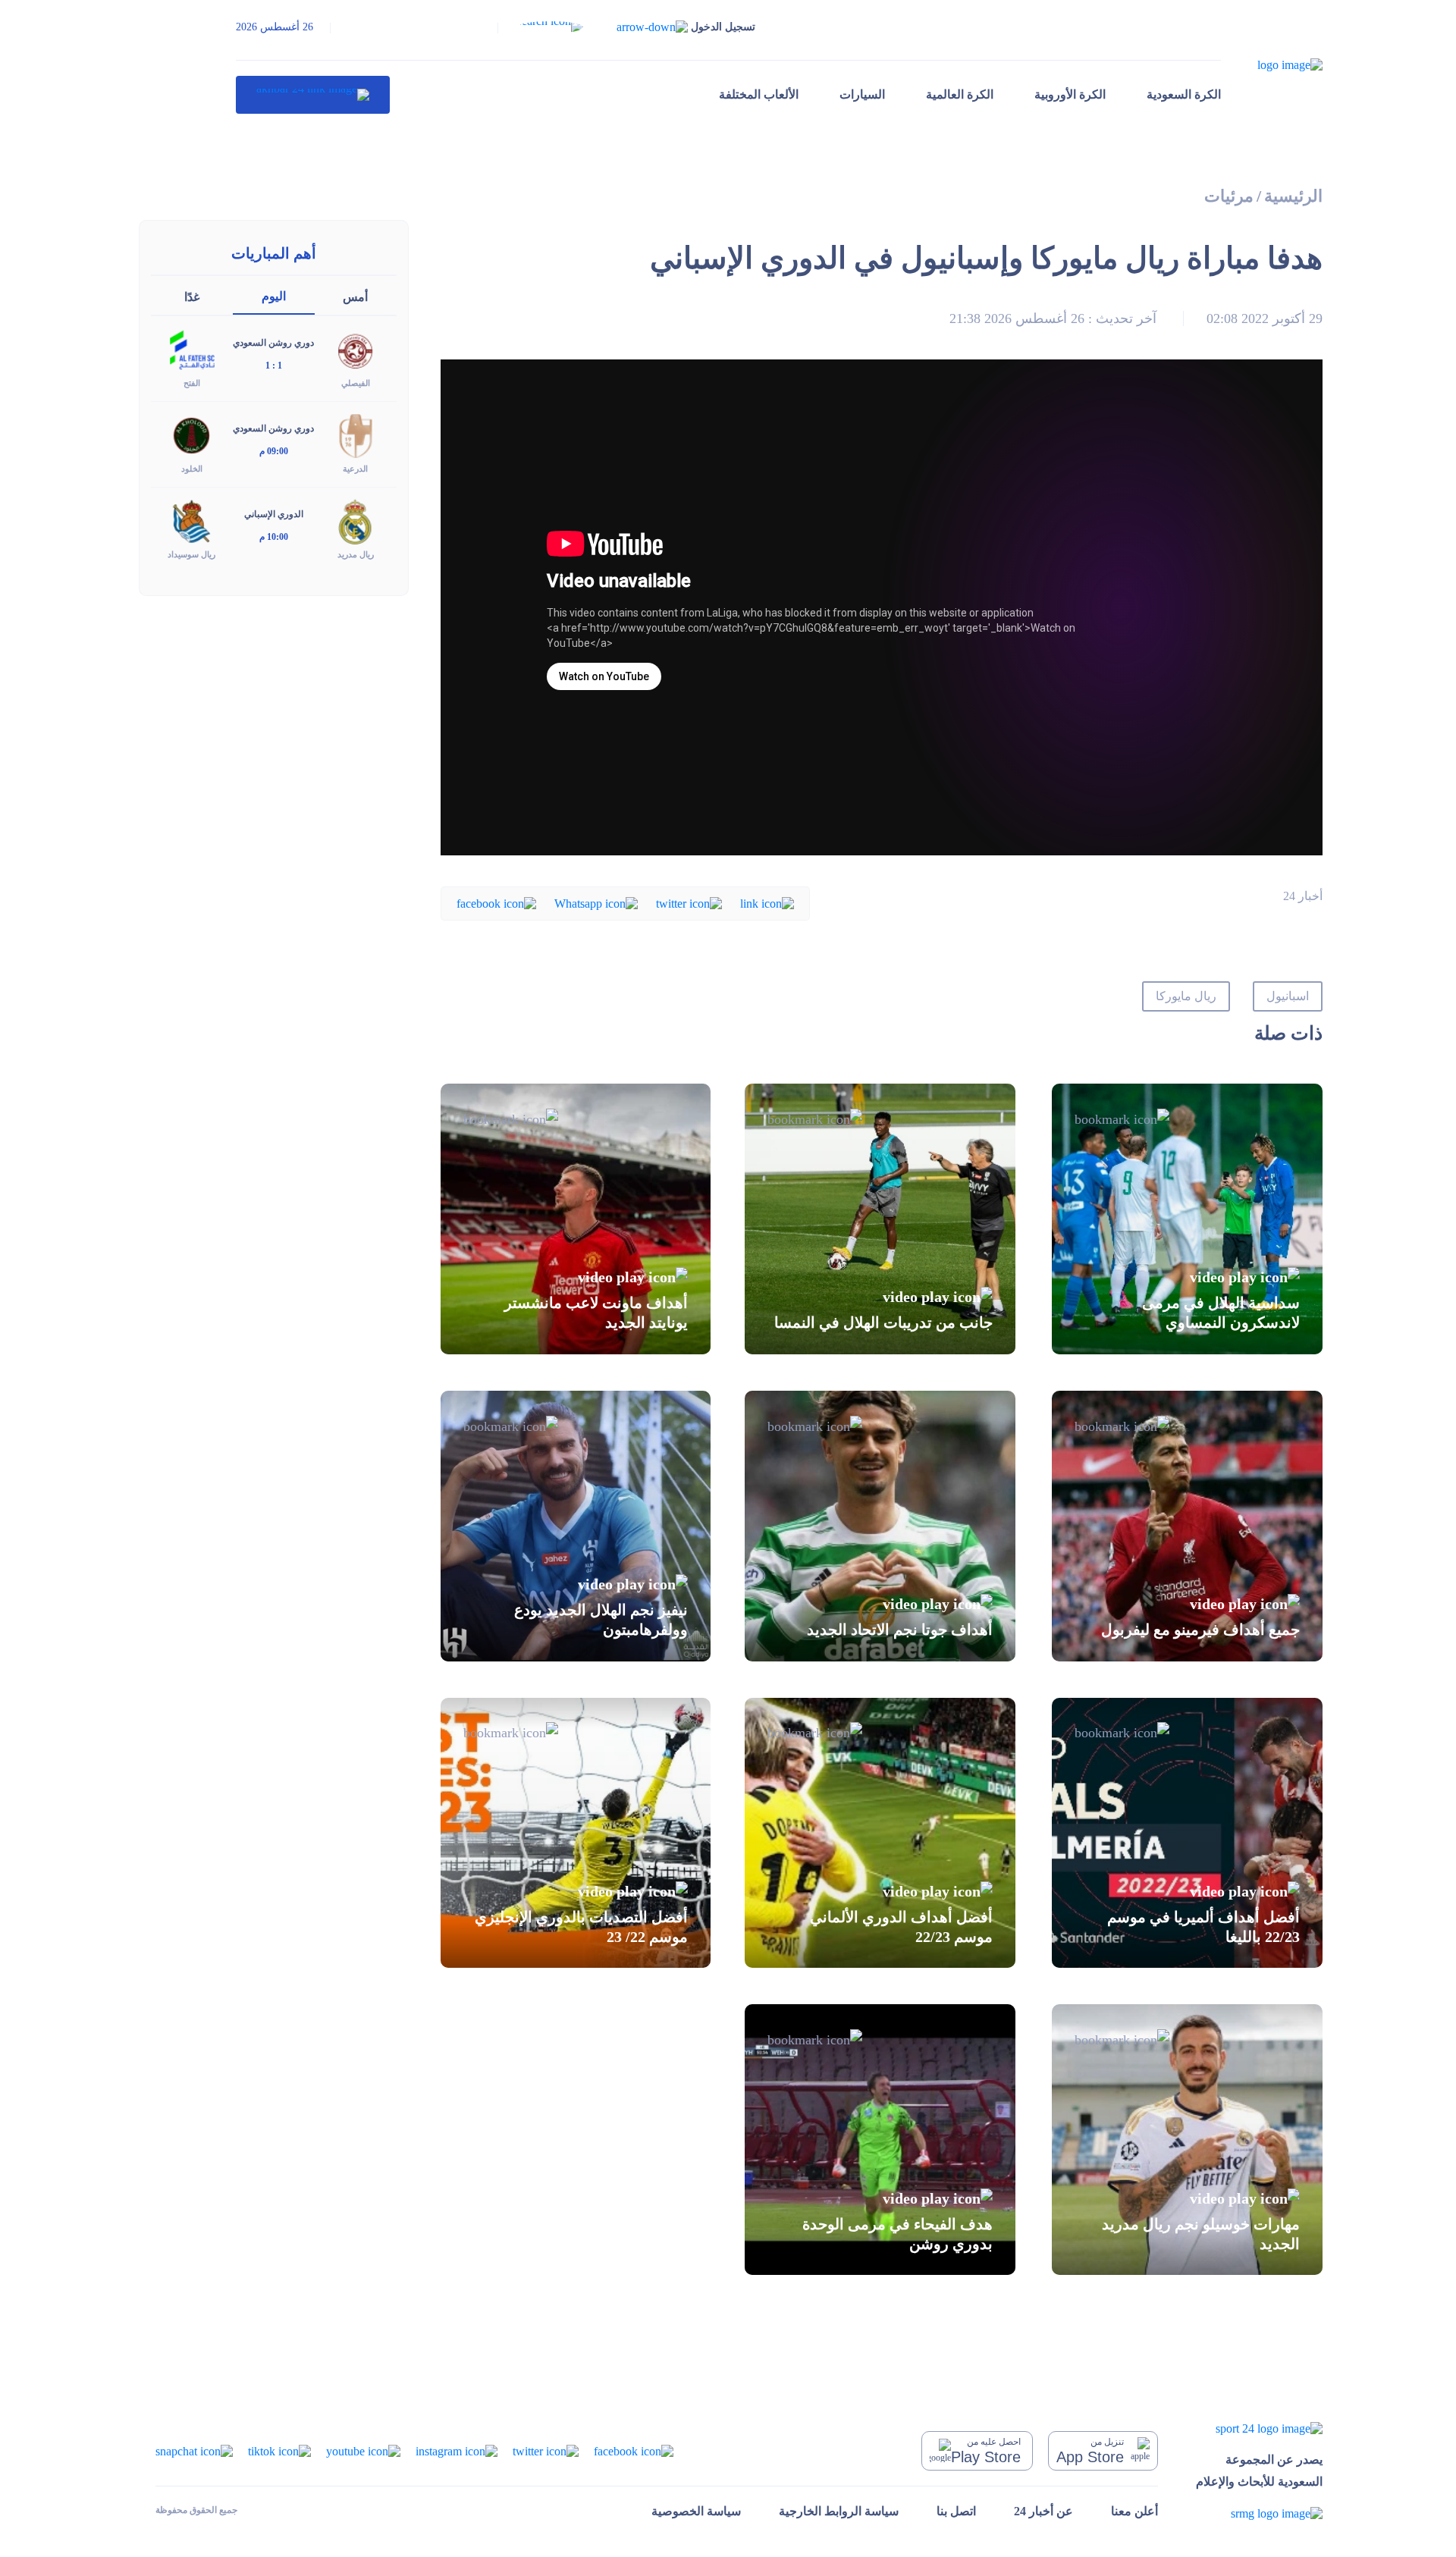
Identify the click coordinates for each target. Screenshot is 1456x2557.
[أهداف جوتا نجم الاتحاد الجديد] (880, 1526)
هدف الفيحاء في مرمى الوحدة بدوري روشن (897, 2234)
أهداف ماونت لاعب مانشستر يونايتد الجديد (596, 1313)
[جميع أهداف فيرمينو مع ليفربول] (1187, 1526)
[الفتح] (192, 349)
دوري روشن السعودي (273, 343)
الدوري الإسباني (274, 514)
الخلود (192, 469)
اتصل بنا (956, 2511)
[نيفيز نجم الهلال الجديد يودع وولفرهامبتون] (576, 1526)
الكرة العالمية (960, 94)
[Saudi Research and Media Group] (1259, 2513)
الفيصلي (356, 383)
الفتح (192, 383)
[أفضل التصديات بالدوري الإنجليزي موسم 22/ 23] (576, 1833)
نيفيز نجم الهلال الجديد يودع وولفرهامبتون (601, 1620)
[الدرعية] (356, 435)
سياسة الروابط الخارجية (839, 2511)
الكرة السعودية (1184, 94)
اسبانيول (1288, 996)
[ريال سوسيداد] (192, 521)
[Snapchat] (194, 2450)
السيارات (862, 94)
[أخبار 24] (313, 95)
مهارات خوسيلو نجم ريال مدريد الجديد (1201, 2234)
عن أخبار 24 (1043, 2511)
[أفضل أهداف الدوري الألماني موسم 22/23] (880, 1833)
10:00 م (274, 537)
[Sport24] (1259, 2428)
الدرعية (355, 469)
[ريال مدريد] (356, 521)
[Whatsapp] (596, 903)
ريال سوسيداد (191, 554)
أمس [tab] (355, 297)
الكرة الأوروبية (1070, 94)
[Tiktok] (279, 2450)
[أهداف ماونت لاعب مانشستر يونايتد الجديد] (576, 1219)
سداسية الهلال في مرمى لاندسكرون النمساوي (1221, 1313)
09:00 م (274, 451)
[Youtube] (363, 2450)
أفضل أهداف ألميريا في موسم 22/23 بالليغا (1203, 1926)
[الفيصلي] (356, 349)
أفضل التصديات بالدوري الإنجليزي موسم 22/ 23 (581, 1926)
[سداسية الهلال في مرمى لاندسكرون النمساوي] (1187, 1219)
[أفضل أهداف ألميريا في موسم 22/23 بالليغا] (1187, 1833)
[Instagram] (457, 2450)
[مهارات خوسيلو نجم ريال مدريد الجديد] (1187, 2140)
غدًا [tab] (192, 297)
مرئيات (1229, 196)
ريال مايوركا (1186, 996)
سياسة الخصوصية (696, 2511)
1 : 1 (274, 366)
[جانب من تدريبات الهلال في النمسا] (880, 1219)
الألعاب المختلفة (759, 94)
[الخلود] (192, 435)
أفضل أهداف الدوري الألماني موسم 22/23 (901, 1926)
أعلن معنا (1134, 2511)
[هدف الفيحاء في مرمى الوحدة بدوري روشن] (880, 2140)
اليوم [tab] (274, 296)
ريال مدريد (356, 554)
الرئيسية (1293, 196)
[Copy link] (767, 903)
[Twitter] (689, 903)
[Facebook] (496, 903)
